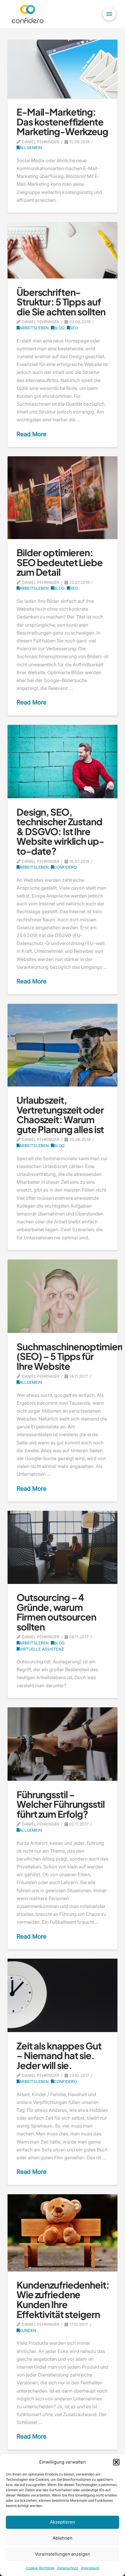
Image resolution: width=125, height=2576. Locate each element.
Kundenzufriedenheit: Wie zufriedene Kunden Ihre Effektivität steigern (63, 2300)
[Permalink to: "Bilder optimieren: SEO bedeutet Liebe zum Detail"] (63, 498)
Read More (32, 434)
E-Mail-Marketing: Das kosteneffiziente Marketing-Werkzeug (62, 122)
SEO (74, 328)
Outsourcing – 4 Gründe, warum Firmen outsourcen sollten (56, 1612)
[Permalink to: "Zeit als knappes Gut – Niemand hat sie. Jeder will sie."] (63, 1995)
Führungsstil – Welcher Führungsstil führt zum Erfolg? (61, 1804)
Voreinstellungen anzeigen (63, 2554)
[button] (116, 2462)
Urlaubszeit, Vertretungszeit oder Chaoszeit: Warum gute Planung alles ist (60, 1115)
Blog (59, 328)
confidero (65, 867)
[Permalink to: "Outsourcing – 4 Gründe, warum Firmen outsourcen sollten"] (63, 1547)
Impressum (90, 2568)
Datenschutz (68, 2568)
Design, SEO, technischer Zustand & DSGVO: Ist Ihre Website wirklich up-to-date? (60, 831)
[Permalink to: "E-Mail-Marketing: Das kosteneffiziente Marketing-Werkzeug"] (63, 69)
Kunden (28, 2331)
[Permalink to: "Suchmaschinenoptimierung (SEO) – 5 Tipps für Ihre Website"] (63, 1296)
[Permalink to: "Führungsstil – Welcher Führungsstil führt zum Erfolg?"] (63, 1744)
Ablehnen (63, 2538)
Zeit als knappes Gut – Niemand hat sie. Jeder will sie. (59, 2055)
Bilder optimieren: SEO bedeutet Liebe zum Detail (60, 562)
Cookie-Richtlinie (40, 2568)
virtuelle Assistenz (42, 1649)
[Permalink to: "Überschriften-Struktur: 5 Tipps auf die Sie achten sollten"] (63, 250)
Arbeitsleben (34, 328)
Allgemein (31, 148)
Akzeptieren (63, 2522)
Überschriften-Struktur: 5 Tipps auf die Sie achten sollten (61, 302)
